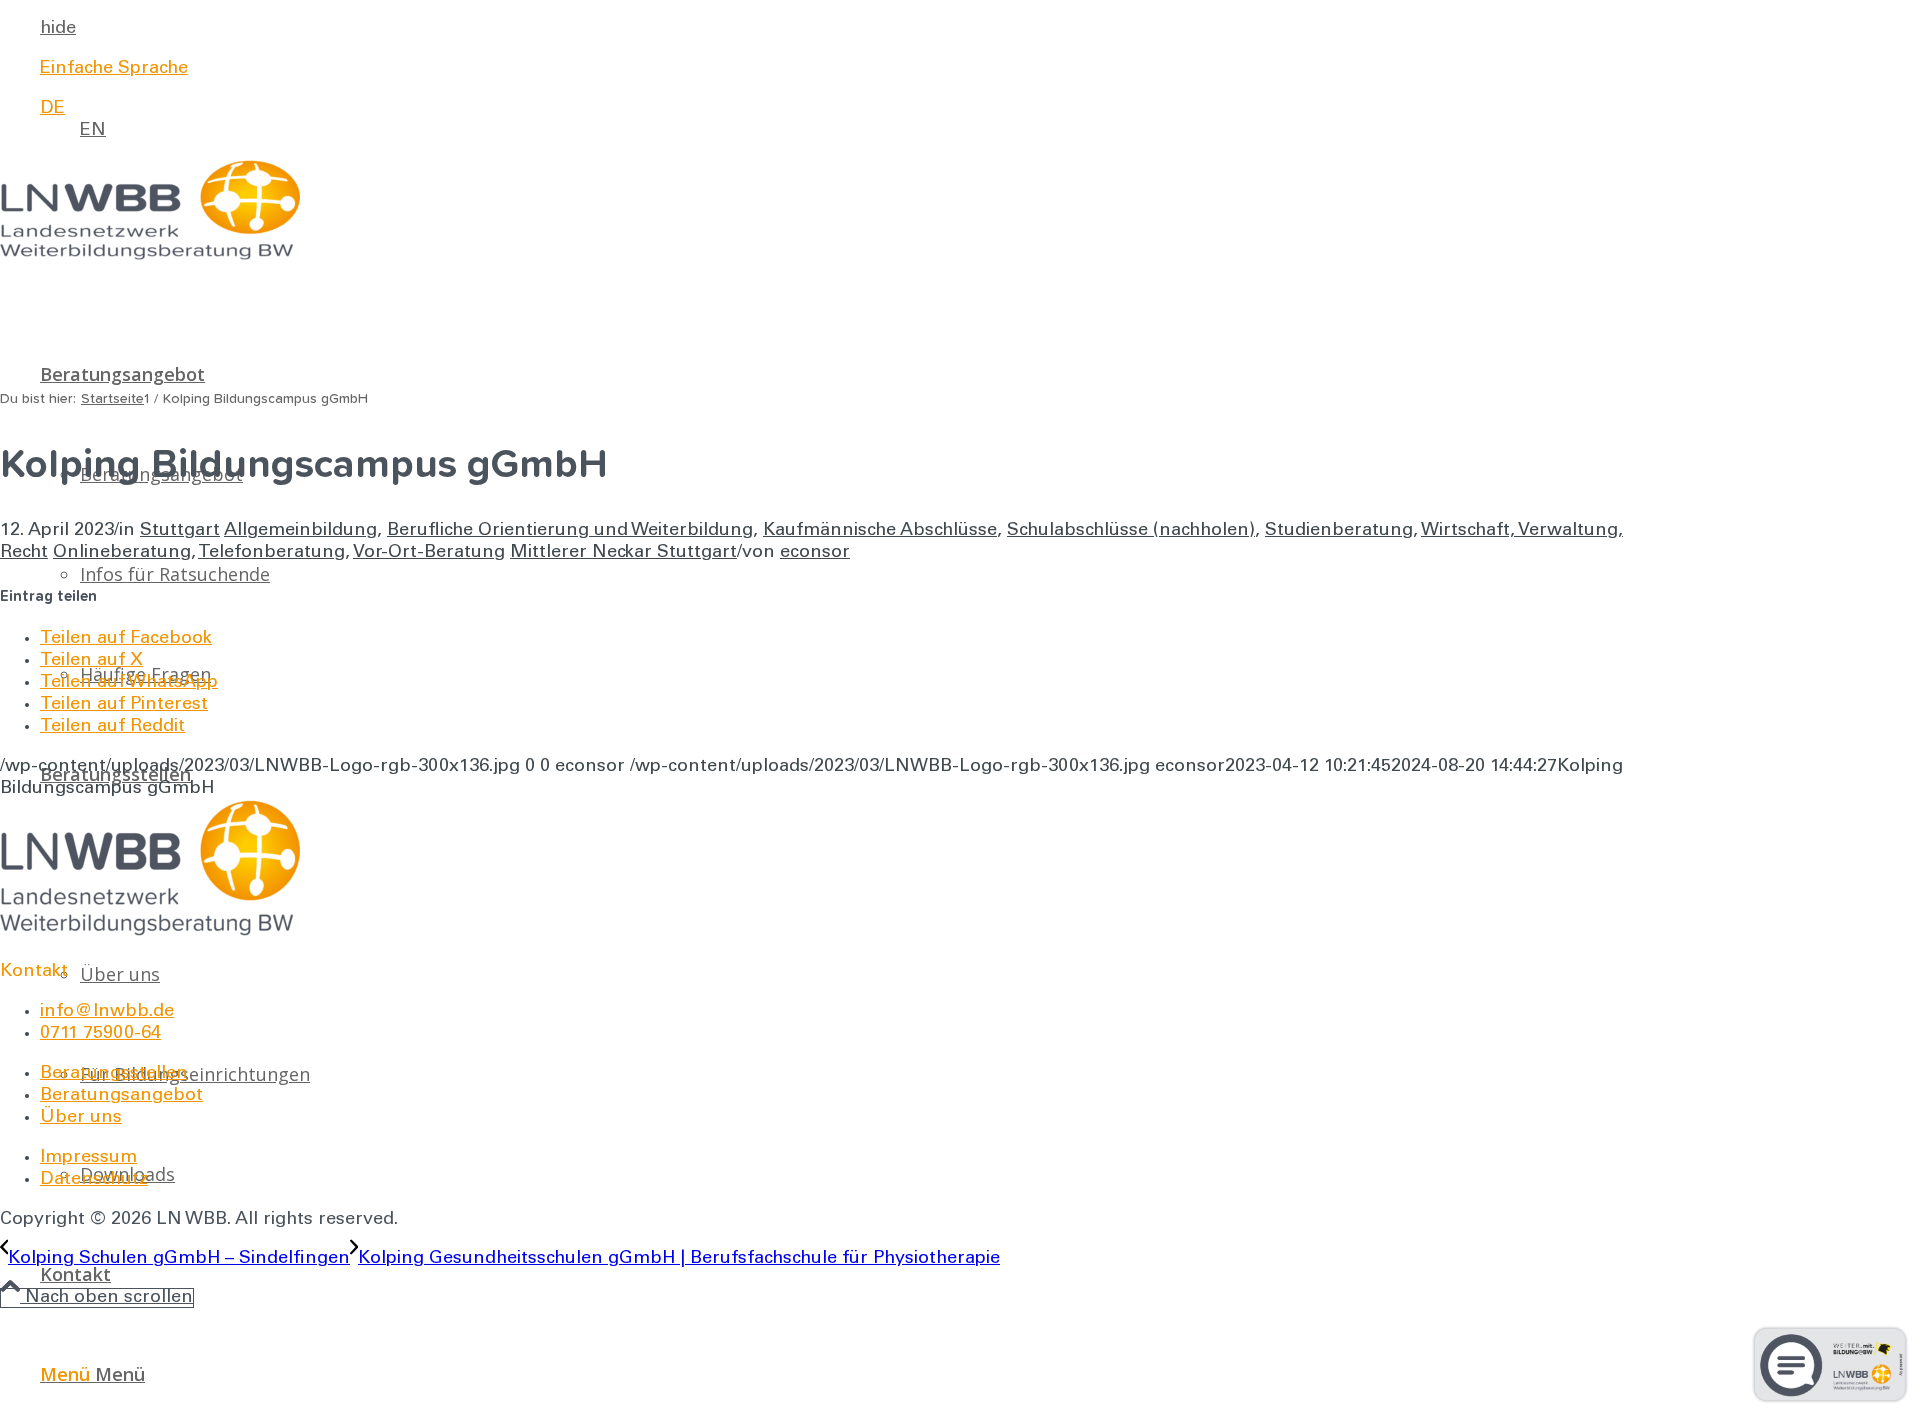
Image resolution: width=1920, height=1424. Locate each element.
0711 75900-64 (100, 1034)
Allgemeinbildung (300, 531)
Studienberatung (1339, 531)
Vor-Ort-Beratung (429, 553)
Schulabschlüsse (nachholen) (1131, 531)
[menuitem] (836, 29)
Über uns (81, 1118)
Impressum (88, 1158)
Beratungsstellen (114, 1074)
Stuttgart (180, 531)
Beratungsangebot (121, 1096)
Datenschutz (94, 1180)
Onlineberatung (122, 553)
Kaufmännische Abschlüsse (880, 531)
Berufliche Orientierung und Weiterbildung (570, 531)
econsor (815, 553)
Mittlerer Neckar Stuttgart (623, 553)
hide (58, 29)
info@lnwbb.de (107, 1012)
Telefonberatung (271, 553)
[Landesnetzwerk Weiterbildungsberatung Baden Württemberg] (150, 256)
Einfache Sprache (114, 69)
